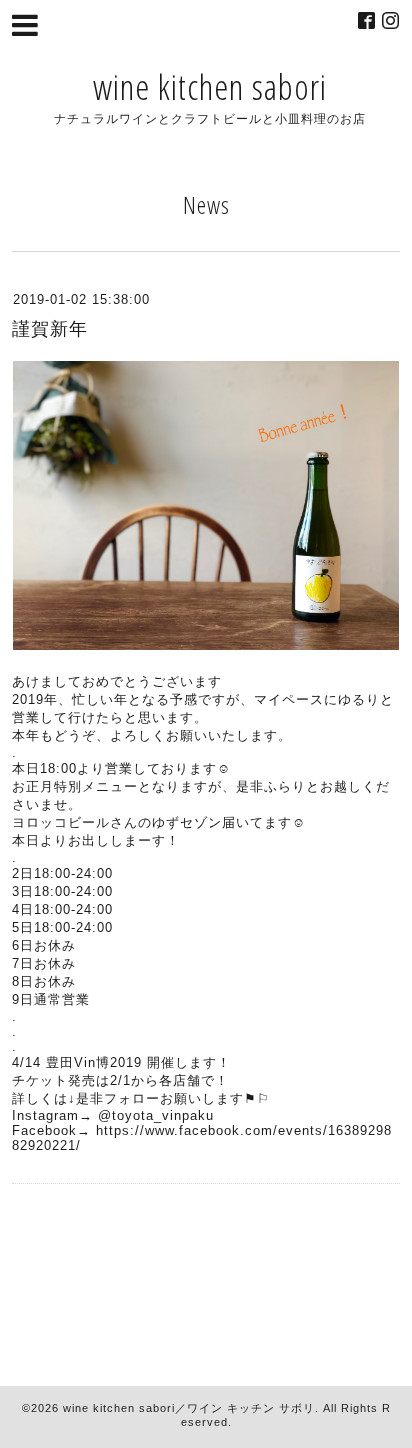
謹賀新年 (50, 329)
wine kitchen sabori (210, 86)
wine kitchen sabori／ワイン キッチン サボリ (189, 1408)
